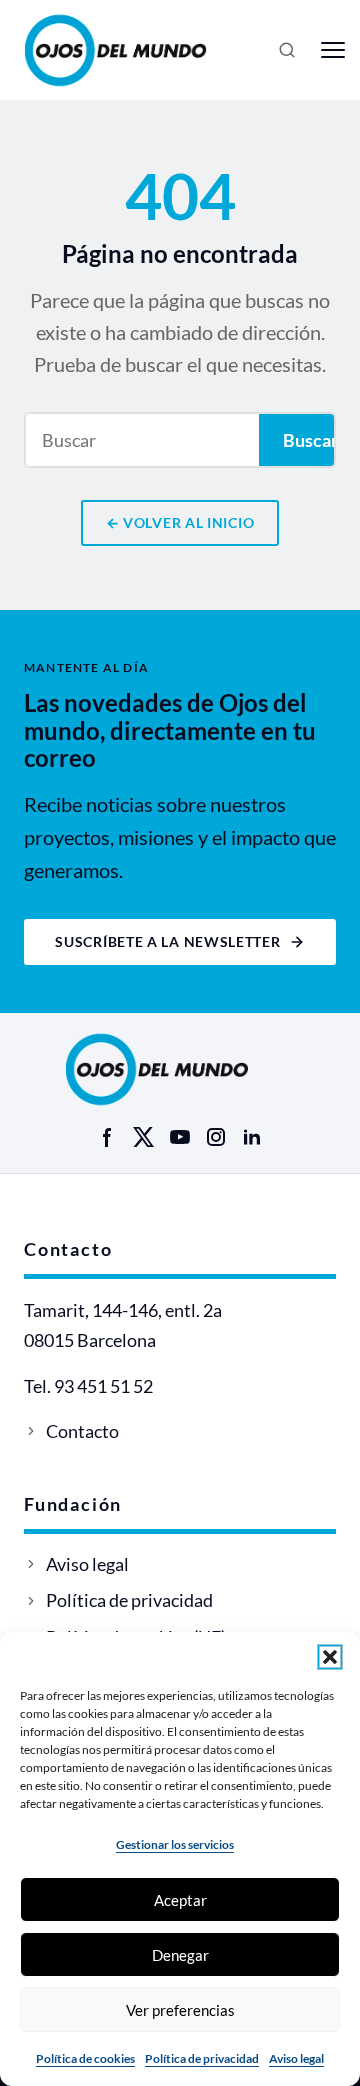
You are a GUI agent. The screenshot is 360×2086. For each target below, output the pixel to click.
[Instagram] (216, 1137)
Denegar (180, 1955)
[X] (144, 1137)
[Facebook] (108, 1137)
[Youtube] (180, 1137)
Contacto (82, 1431)
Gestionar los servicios (175, 1844)
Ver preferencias (180, 2010)
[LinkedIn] (252, 1137)
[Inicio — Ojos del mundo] (138, 50)
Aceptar (180, 1900)
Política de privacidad (202, 2058)
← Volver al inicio (180, 522)
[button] (330, 1657)
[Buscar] (287, 50)
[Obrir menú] (333, 50)
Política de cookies (85, 2058)
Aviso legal (296, 2058)
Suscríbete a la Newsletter (167, 941)
